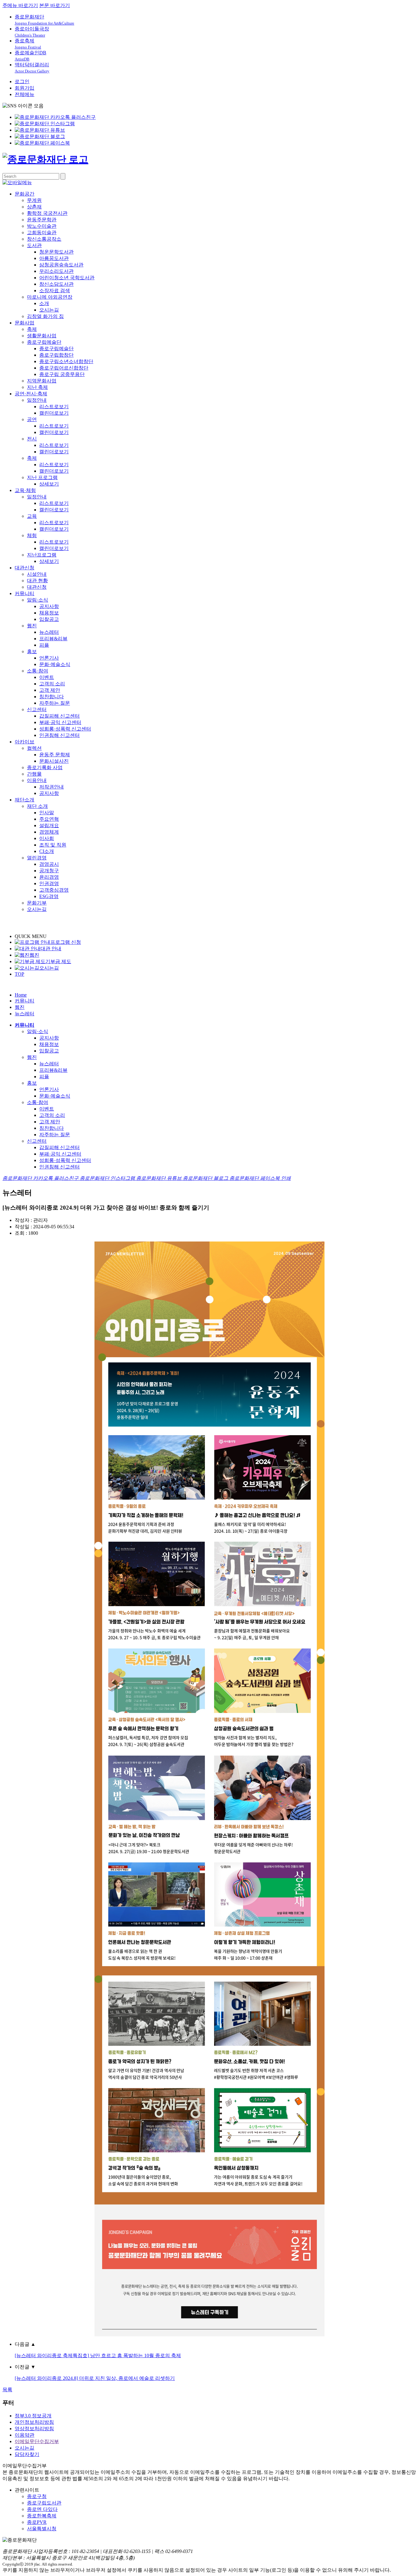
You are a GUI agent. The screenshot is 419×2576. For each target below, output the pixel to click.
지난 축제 (37, 387)
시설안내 (37, 574)
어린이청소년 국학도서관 (67, 278)
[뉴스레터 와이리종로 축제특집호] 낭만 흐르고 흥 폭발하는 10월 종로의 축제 (98, 2355)
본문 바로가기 (55, 5)
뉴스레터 (49, 632)
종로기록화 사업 (45, 767)
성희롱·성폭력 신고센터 (65, 729)
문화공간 (25, 194)
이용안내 (37, 780)
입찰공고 (49, 619)
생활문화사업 (42, 336)
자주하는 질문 (55, 703)
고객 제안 (50, 690)
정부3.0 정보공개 (33, 2416)
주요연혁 (49, 819)
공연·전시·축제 (31, 394)
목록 (7, 2390)
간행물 (34, 774)
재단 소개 (37, 806)
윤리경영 (49, 877)
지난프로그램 (42, 555)
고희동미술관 (42, 232)
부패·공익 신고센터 (60, 722)
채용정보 (49, 613)
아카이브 (25, 742)
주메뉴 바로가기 (20, 5)
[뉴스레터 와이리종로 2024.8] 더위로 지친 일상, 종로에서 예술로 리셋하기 (95, 2378)
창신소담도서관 (56, 284)
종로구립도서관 (44, 2503)
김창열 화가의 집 (45, 316)
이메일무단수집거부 (37, 2441)
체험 (32, 535)
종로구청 (37, 2496)
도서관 (34, 245)
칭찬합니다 (52, 697)
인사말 (47, 813)
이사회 (47, 838)
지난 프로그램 (42, 477)
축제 (32, 329)
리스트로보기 (54, 407)
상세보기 (49, 484)
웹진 (32, 626)
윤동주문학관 (42, 220)
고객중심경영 (54, 890)
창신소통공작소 (44, 239)
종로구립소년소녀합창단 (66, 361)
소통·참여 (38, 671)
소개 (44, 303)
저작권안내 (52, 787)
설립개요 (49, 825)
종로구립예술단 (44, 342)
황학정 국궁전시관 (47, 213)
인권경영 (49, 883)
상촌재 (34, 207)
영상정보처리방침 (34, 2429)
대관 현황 (37, 581)
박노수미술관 (42, 226)
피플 (44, 645)
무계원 (34, 200)
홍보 (32, 651)
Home (21, 995)
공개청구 (49, 871)
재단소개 (25, 800)
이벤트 (47, 677)
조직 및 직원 (53, 845)
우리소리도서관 (56, 271)
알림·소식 (38, 600)
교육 (32, 516)
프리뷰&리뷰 (53, 639)
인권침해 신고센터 (60, 735)
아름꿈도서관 (54, 258)
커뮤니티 (25, 593)
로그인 (22, 81)
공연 (32, 419)
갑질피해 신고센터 (60, 716)
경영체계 (49, 832)
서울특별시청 (42, 2529)
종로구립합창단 (56, 355)
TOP (19, 974)
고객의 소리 (52, 684)
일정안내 (37, 400)
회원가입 (25, 88)
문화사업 (25, 323)
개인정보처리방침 (34, 2422)
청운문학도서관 (56, 252)
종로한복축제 (42, 2516)
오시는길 (49, 310)
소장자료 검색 (55, 291)
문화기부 (37, 903)
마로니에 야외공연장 (50, 297)
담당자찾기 (27, 2454)
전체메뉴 (25, 94)
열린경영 (37, 858)
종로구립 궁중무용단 (62, 374)
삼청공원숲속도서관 (61, 265)
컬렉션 (34, 748)
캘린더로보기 (54, 413)
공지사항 (49, 606)
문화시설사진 (54, 761)
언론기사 (49, 658)
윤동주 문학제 (55, 755)
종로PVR (37, 2522)
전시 (32, 439)
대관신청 (25, 568)
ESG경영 (49, 896)
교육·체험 (25, 490)
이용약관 (25, 2435)
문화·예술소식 (55, 664)
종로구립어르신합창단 (64, 368)
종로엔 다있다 (42, 2509)
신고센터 (37, 709)
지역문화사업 (42, 381)
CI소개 (47, 851)
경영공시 (49, 864)
